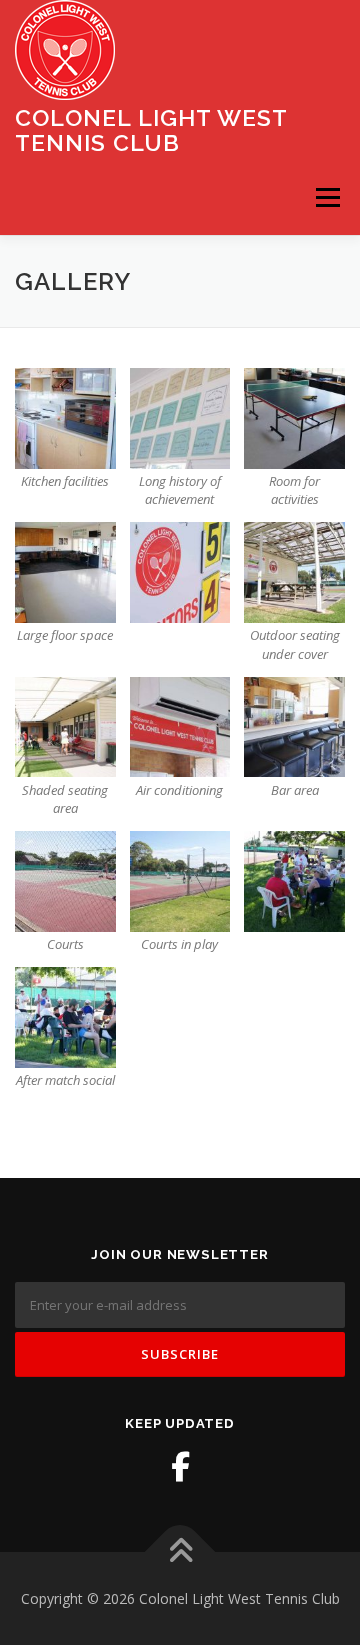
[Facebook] (180, 1467)
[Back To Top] (180, 1551)
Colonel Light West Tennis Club (151, 129)
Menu (326, 197)
